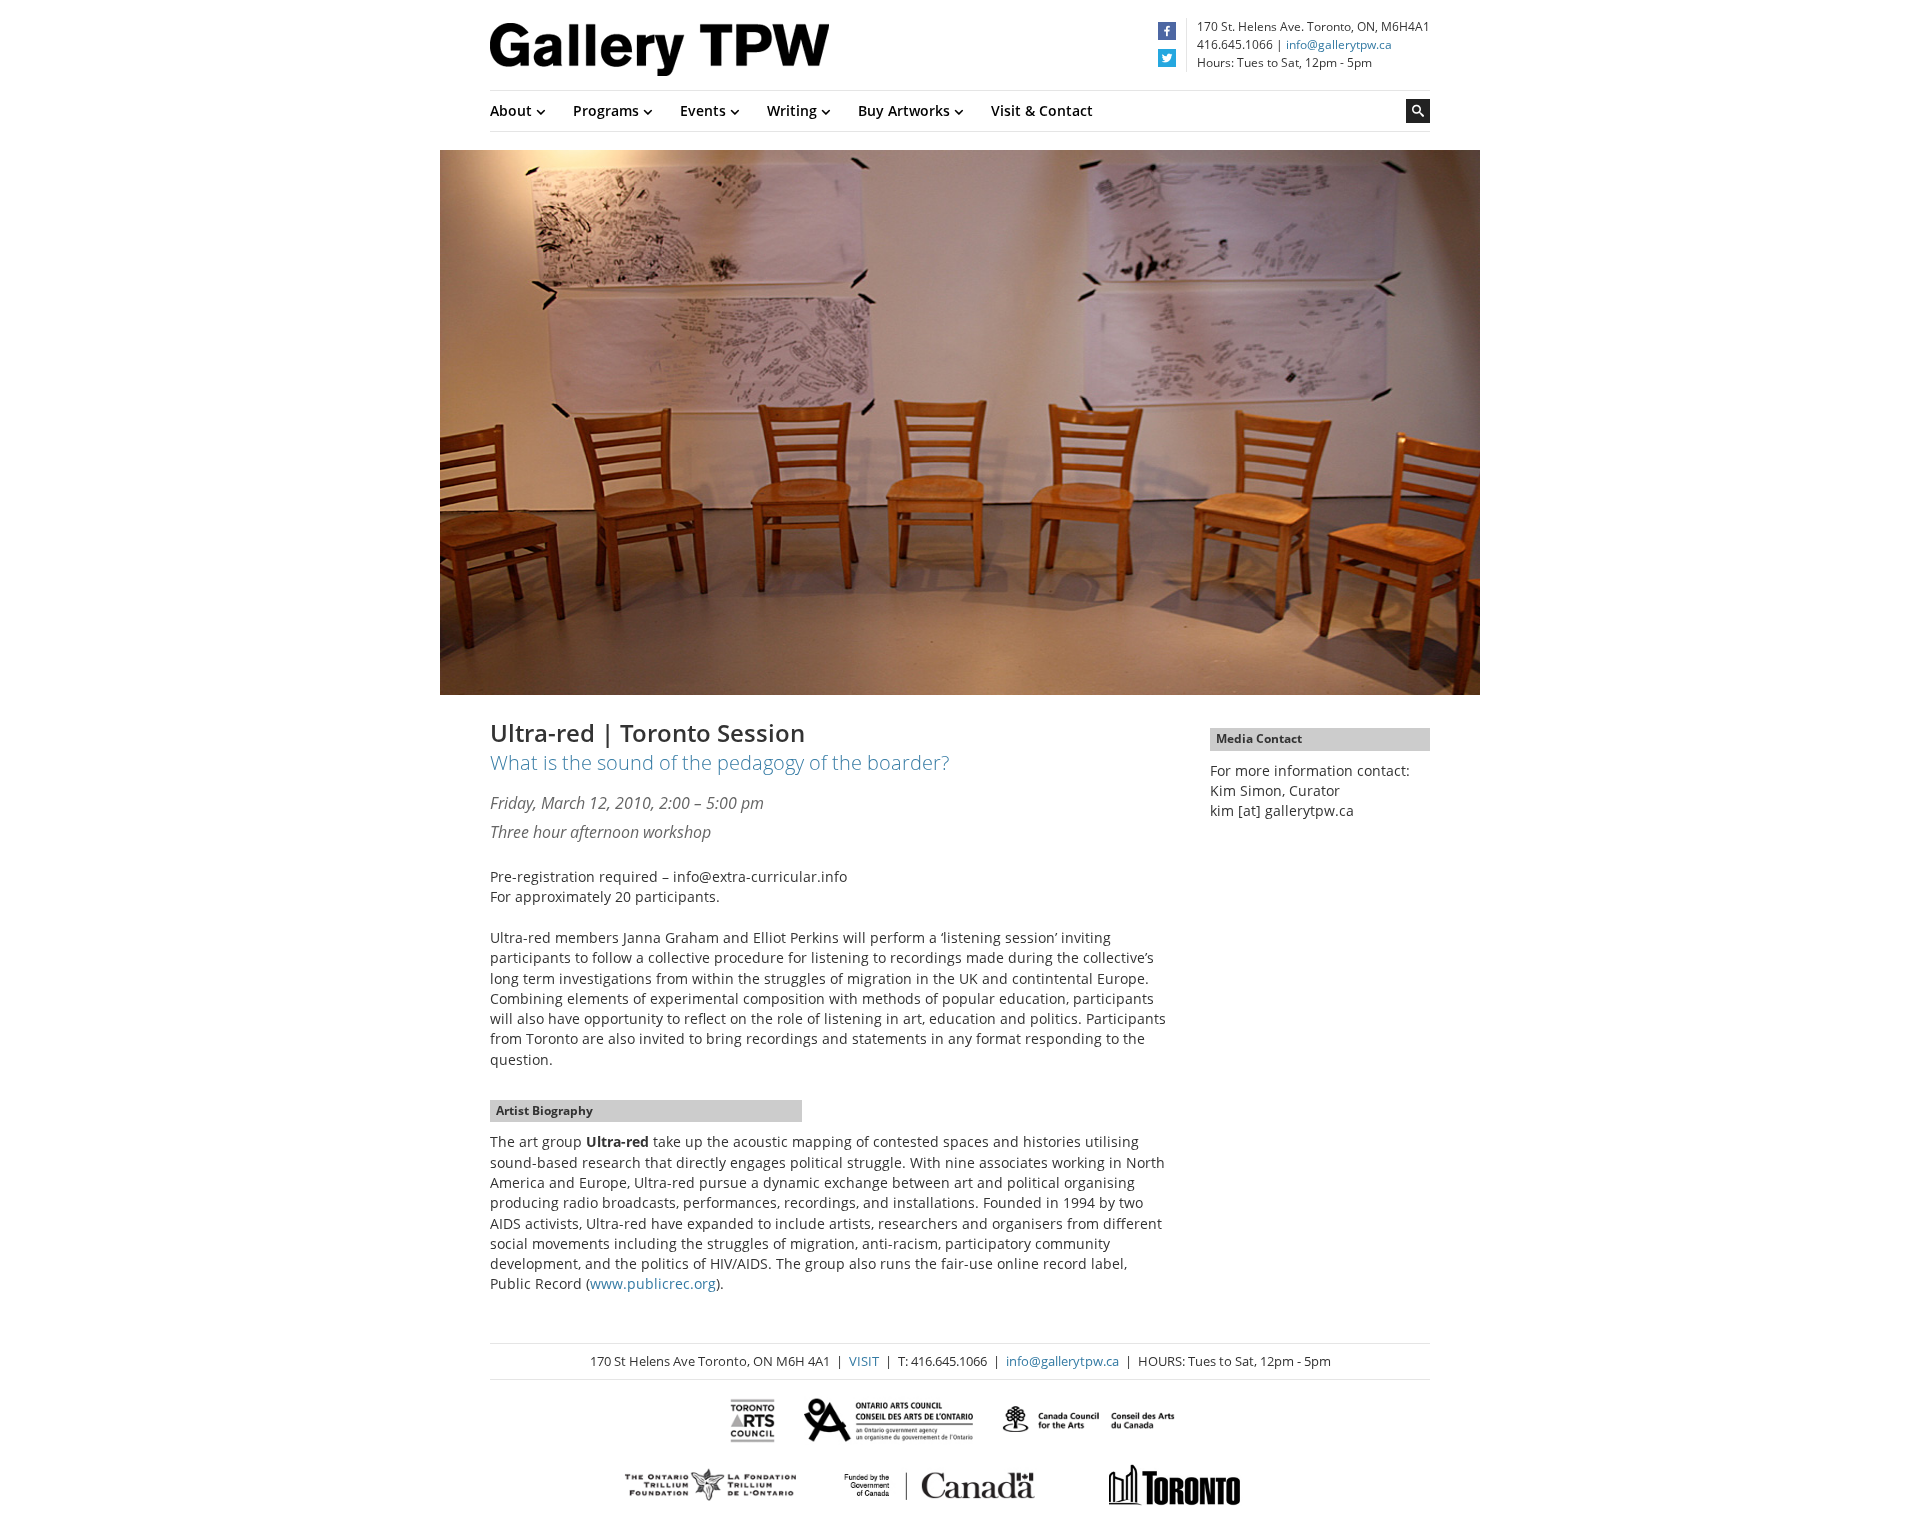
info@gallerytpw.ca (1339, 44)
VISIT (864, 1361)
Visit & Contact (1042, 110)
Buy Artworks (906, 110)
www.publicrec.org (653, 1283)
